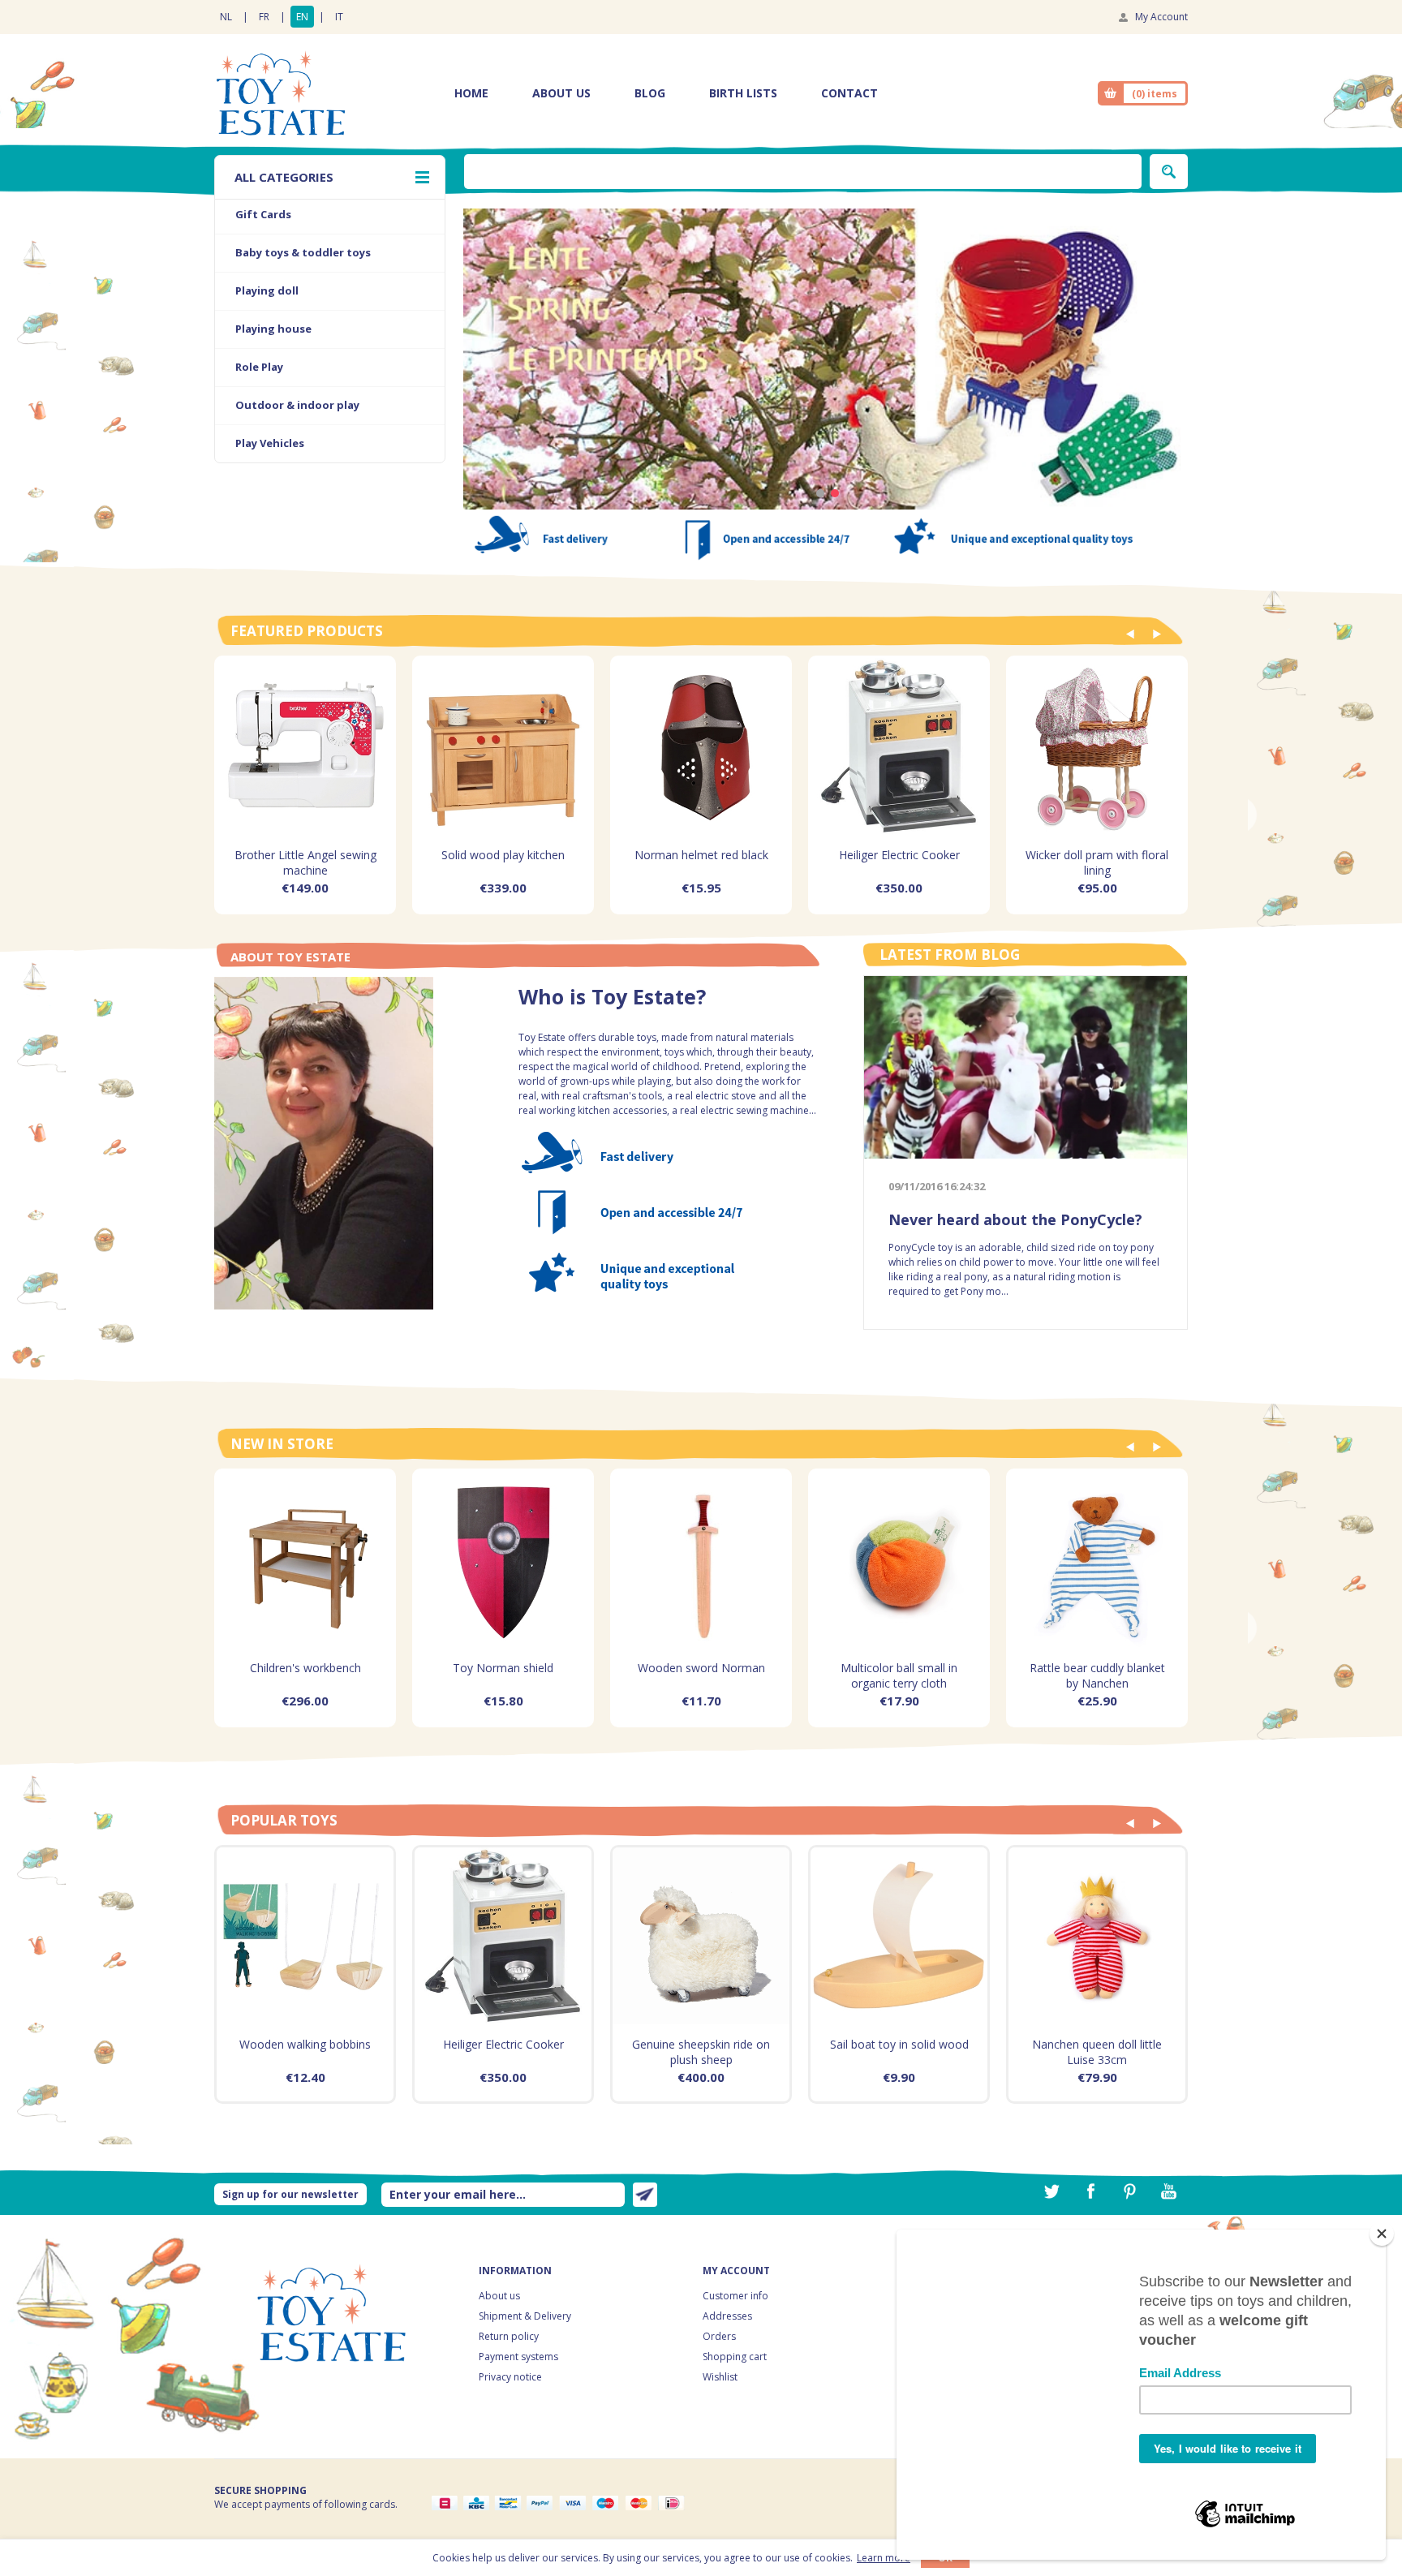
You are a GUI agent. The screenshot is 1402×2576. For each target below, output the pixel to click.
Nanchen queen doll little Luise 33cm (1097, 2052)
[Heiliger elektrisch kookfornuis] (899, 746)
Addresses (727, 2316)
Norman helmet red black (701, 855)
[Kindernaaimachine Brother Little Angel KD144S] (305, 746)
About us (499, 2296)
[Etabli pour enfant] (305, 1559)
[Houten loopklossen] (305, 1936)
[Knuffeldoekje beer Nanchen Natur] (1097, 1559)
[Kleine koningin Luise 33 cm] (1097, 1936)
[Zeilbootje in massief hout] (899, 1936)
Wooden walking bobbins (305, 2044)
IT (339, 17)
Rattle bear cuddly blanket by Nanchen (1097, 1675)
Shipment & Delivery (525, 2316)
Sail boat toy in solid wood (899, 2044)
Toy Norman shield (503, 1668)
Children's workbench (305, 1668)
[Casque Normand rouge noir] (701, 746)
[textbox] (803, 172)
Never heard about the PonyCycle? (1015, 1219)
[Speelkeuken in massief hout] (503, 746)
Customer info (735, 2296)
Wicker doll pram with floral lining (1097, 862)
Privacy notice (510, 2377)
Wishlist (720, 2377)
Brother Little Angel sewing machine (305, 862)
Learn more (884, 2558)
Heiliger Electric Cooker (899, 855)
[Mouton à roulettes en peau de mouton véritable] (701, 1936)
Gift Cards (263, 214)
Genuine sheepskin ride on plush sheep (701, 2052)
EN (302, 17)
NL (226, 17)
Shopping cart (735, 2357)
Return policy (509, 2336)
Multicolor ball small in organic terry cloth (899, 1675)
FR (264, 17)
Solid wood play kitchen (503, 855)
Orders (719, 2336)
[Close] (1382, 2234)
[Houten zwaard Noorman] (701, 1559)
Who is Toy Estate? (612, 1000)
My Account (1161, 17)
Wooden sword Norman (701, 1668)
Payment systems (518, 2357)
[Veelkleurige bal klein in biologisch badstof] (899, 1559)
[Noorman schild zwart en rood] (503, 1559)
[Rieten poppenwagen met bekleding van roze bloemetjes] (1097, 746)
